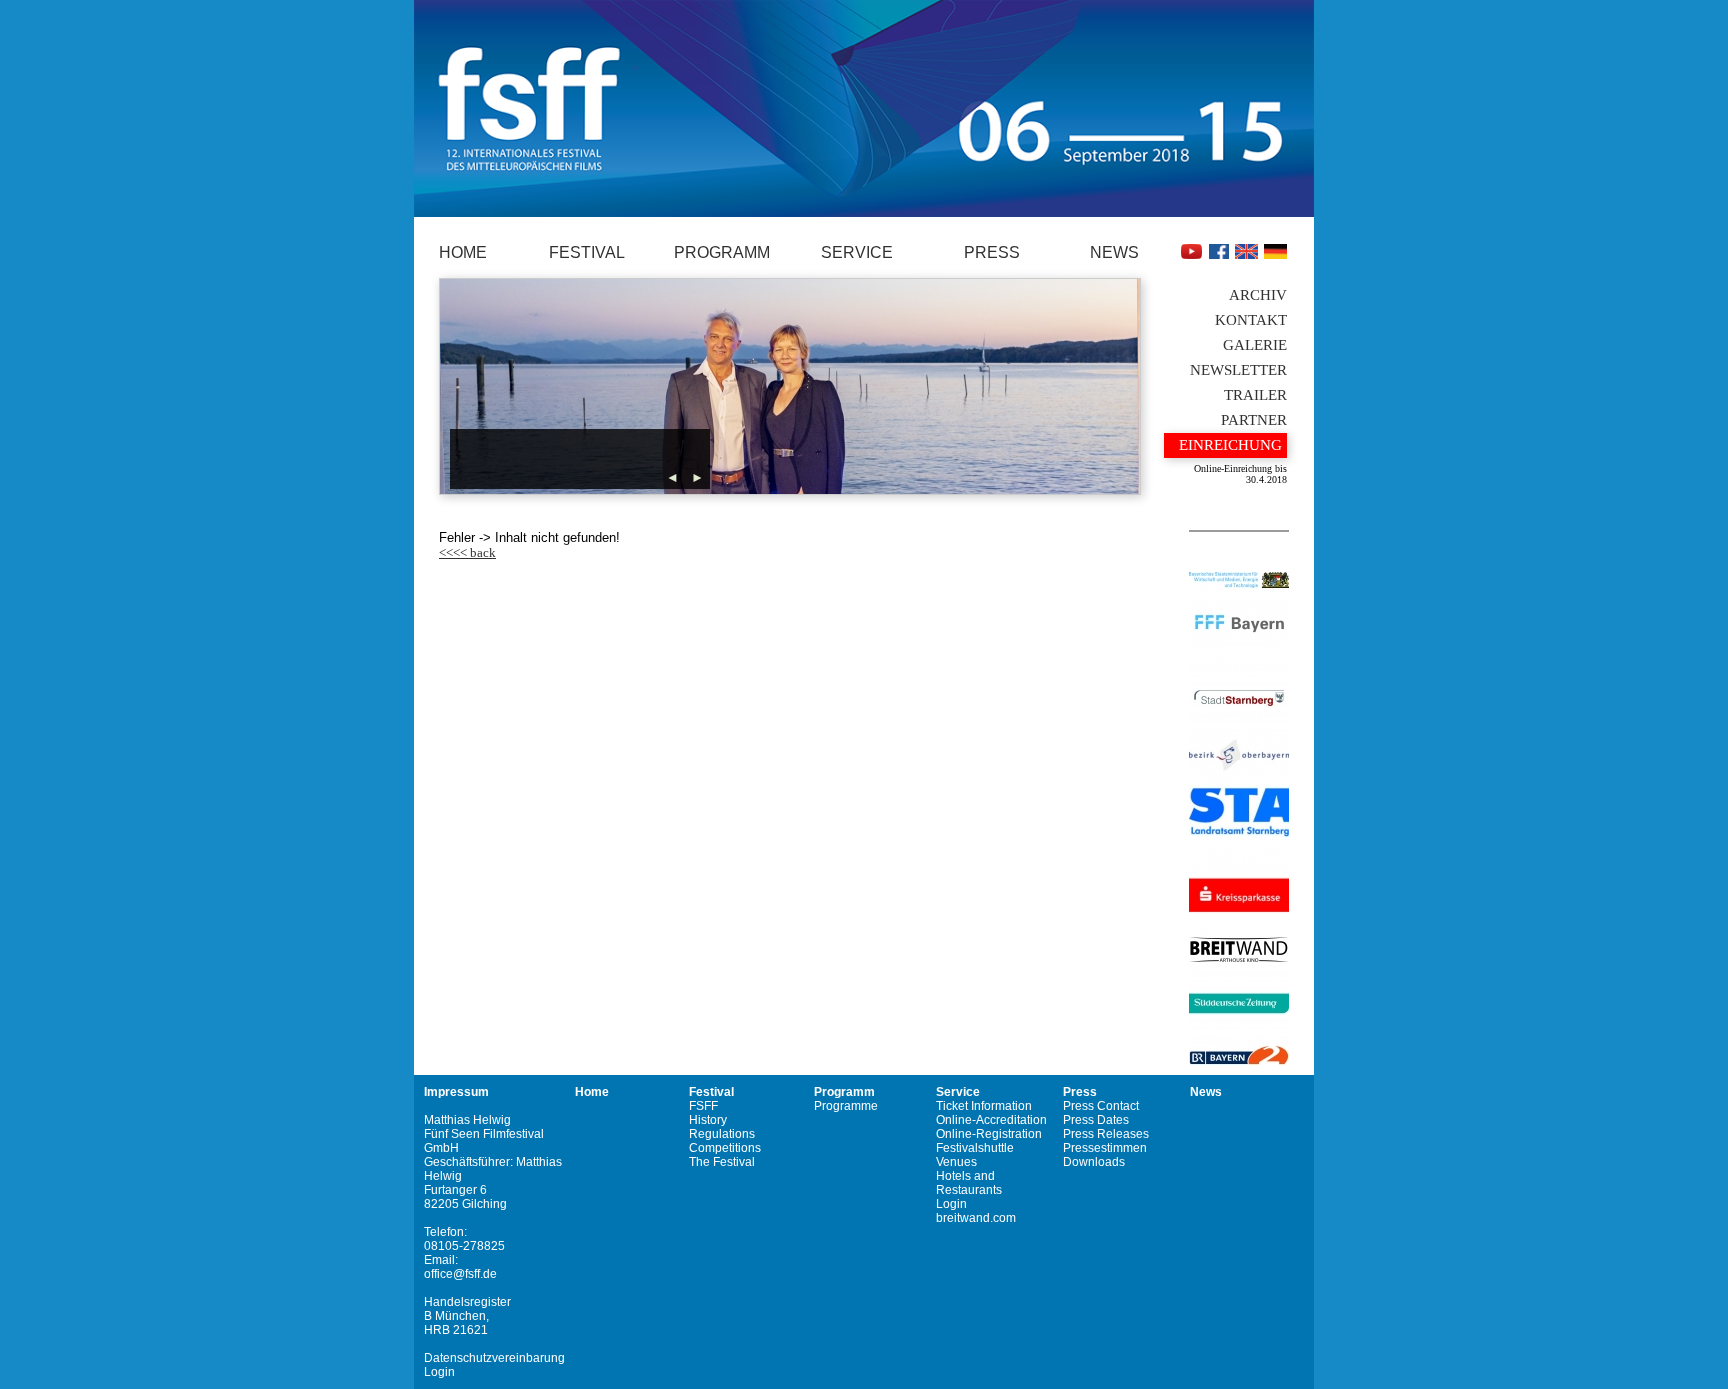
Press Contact (1101, 1106)
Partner (1254, 420)
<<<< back (467, 552)
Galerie (1255, 345)
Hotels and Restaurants (969, 1183)
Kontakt (1251, 320)
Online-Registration (989, 1134)
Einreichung (1230, 445)
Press (992, 252)
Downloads (1094, 1162)
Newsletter (1238, 370)
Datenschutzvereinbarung (494, 1358)
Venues (956, 1162)
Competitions (725, 1148)
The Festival (722, 1162)
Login (439, 1372)
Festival (587, 252)
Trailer (1255, 395)
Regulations (722, 1134)
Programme (846, 1106)
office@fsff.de (460, 1274)
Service (857, 252)
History (708, 1120)
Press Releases (1106, 1134)
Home (463, 252)
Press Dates (1096, 1120)
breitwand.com (976, 1218)
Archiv (1258, 295)
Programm (722, 252)
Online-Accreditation (991, 1120)
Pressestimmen (1105, 1148)
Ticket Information (984, 1106)
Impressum (456, 1092)
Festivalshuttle (975, 1148)
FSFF (703, 1106)
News (1114, 252)
